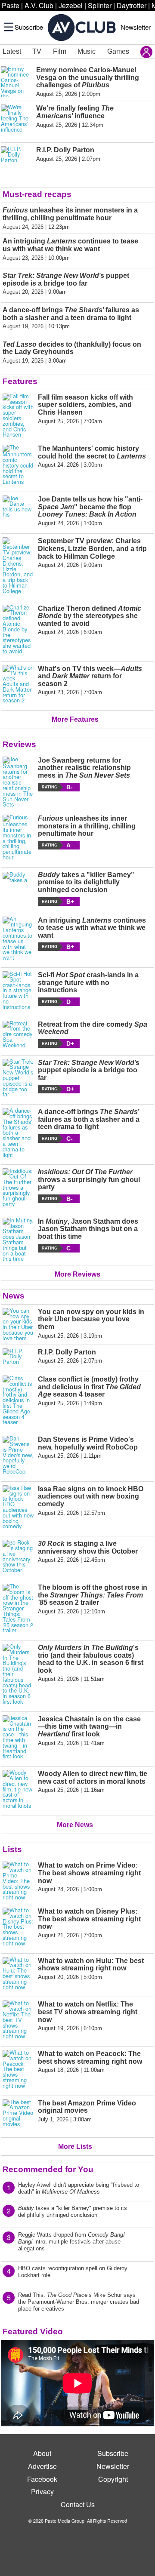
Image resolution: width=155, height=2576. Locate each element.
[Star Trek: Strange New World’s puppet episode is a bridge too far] (18, 1078)
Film (60, 51)
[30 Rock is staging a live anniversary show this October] (18, 1556)
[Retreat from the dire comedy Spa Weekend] (18, 1034)
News (14, 1296)
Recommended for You (48, 2169)
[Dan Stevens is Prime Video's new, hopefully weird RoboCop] (18, 1455)
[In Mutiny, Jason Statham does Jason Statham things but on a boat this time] (18, 1240)
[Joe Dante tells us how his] (18, 511)
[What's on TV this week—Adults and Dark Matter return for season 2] (18, 684)
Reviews (19, 744)
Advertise (42, 2466)
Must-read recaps (37, 194)
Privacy (42, 2491)
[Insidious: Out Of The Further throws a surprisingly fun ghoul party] (18, 1188)
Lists (12, 1849)
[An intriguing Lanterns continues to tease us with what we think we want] (18, 939)
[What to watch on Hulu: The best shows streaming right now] (18, 1974)
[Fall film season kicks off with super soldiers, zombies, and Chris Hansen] (18, 415)
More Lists (75, 2147)
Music (87, 51)
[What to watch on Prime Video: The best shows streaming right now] (18, 1881)
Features (20, 381)
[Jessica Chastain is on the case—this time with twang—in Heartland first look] (18, 1737)
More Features (75, 719)
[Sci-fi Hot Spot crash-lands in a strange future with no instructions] (18, 991)
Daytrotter (132, 5)
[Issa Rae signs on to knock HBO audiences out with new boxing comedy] (18, 1507)
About (42, 2453)
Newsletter (136, 27)
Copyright (113, 2479)
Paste (11, 5)
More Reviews (77, 1274)
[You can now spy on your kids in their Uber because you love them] (18, 1325)
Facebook (42, 2479)
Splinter (100, 5)
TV (37, 51)
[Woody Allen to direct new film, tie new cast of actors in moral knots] (18, 1789)
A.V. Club (39, 5)
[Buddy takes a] (18, 888)
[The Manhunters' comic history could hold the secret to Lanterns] (18, 465)
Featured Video (33, 2331)
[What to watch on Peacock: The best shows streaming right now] (18, 2069)
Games (118, 51)
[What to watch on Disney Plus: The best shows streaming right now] (18, 1927)
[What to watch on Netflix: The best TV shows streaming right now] (18, 2020)
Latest (12, 51)
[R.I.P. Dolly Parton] (18, 1357)
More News (75, 1825)
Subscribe (29, 27)
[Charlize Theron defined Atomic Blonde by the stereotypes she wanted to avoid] (18, 629)
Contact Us (78, 2504)
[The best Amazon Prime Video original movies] (18, 2115)
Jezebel (71, 5)
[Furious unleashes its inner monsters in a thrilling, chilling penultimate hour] (18, 837)
